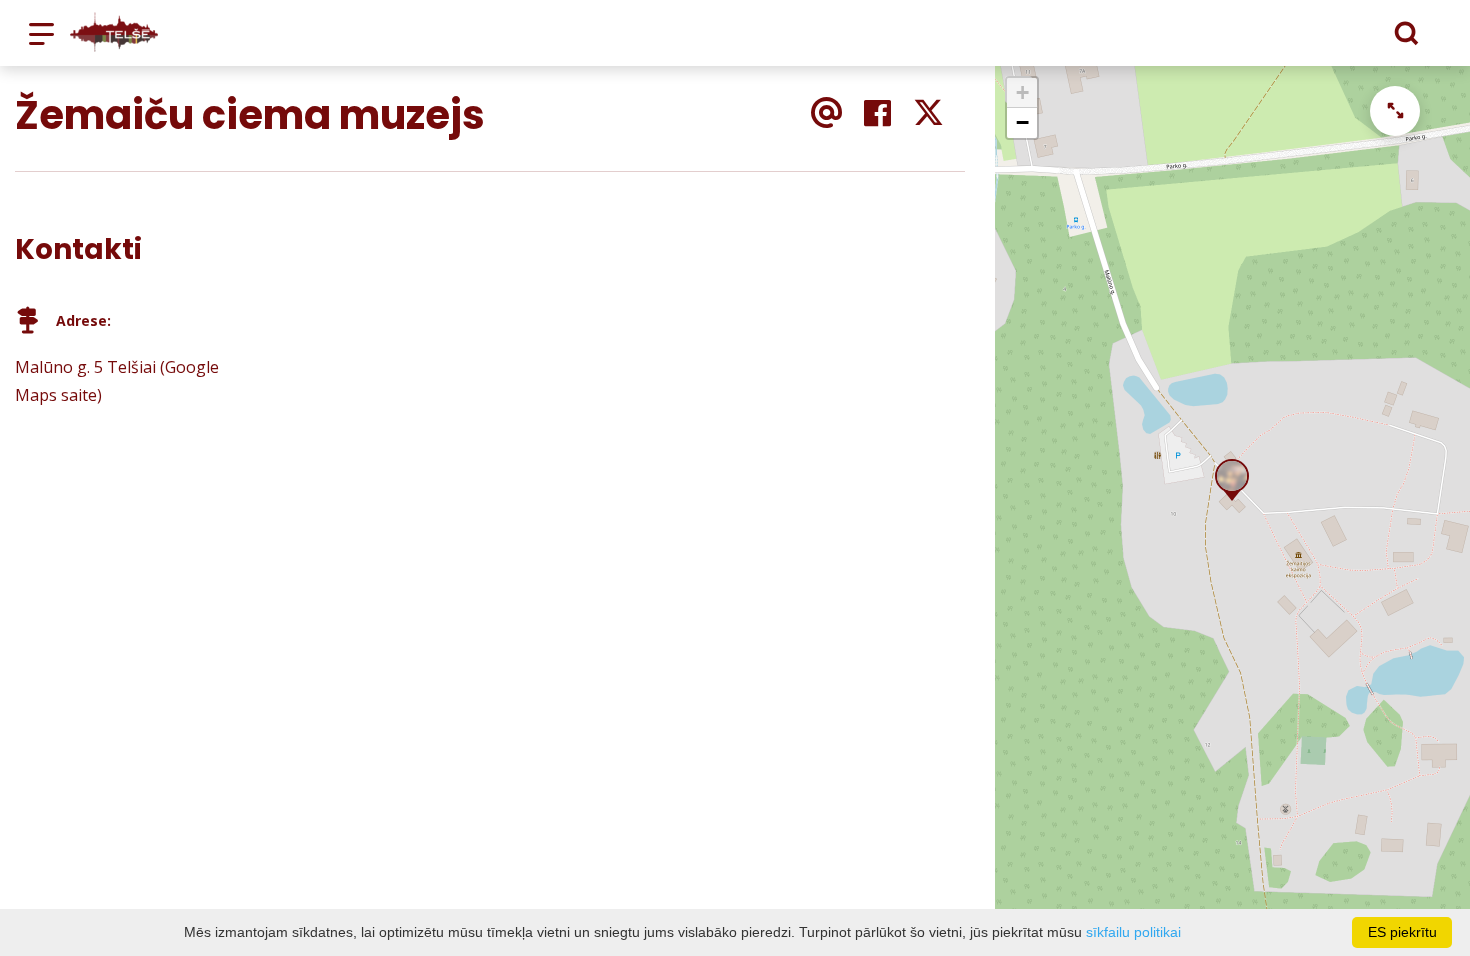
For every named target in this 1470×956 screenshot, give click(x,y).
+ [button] (1022, 92)
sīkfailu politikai (1133, 932)
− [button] (1022, 122)
